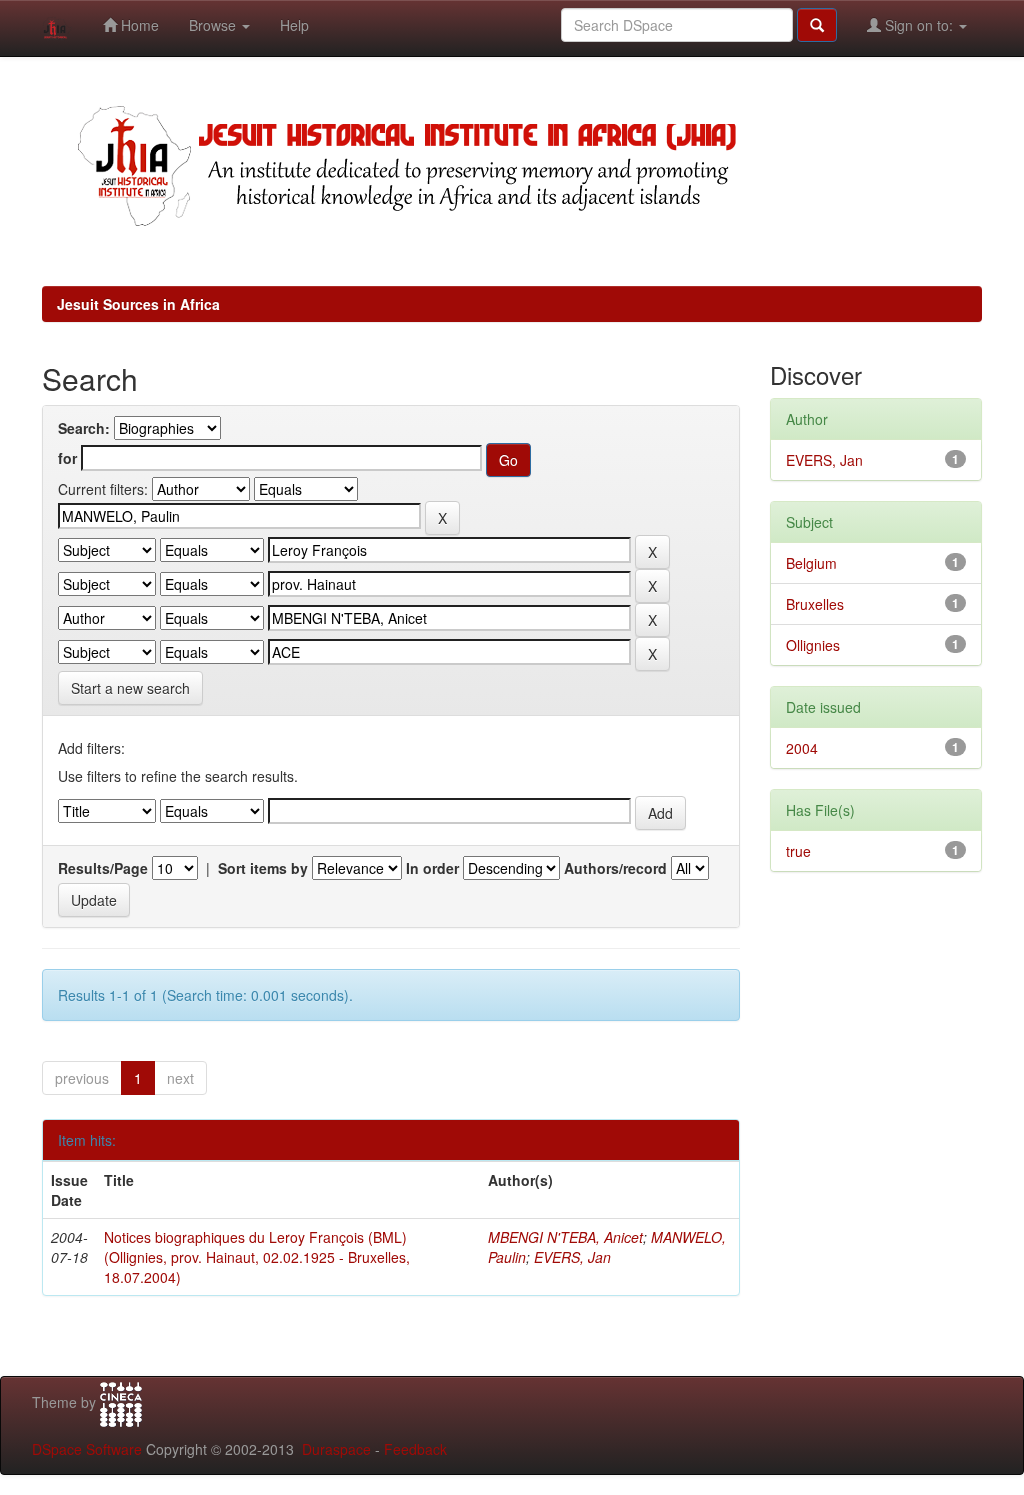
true (798, 851)
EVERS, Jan (572, 1257)
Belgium (811, 563)
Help (294, 25)
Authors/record (615, 868)
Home (138, 25)
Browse (214, 25)
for (67, 458)
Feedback (415, 1449)
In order (432, 868)
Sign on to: (919, 25)
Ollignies (813, 645)
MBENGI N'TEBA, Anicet (565, 1237)
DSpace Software (87, 1449)
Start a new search (130, 688)
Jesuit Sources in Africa (138, 304)
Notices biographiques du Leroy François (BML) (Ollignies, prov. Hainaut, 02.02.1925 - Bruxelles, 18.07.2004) (257, 1257)
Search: (84, 428)
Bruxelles (815, 604)
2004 (802, 748)
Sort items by (263, 868)
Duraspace (336, 1449)
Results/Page (103, 868)
